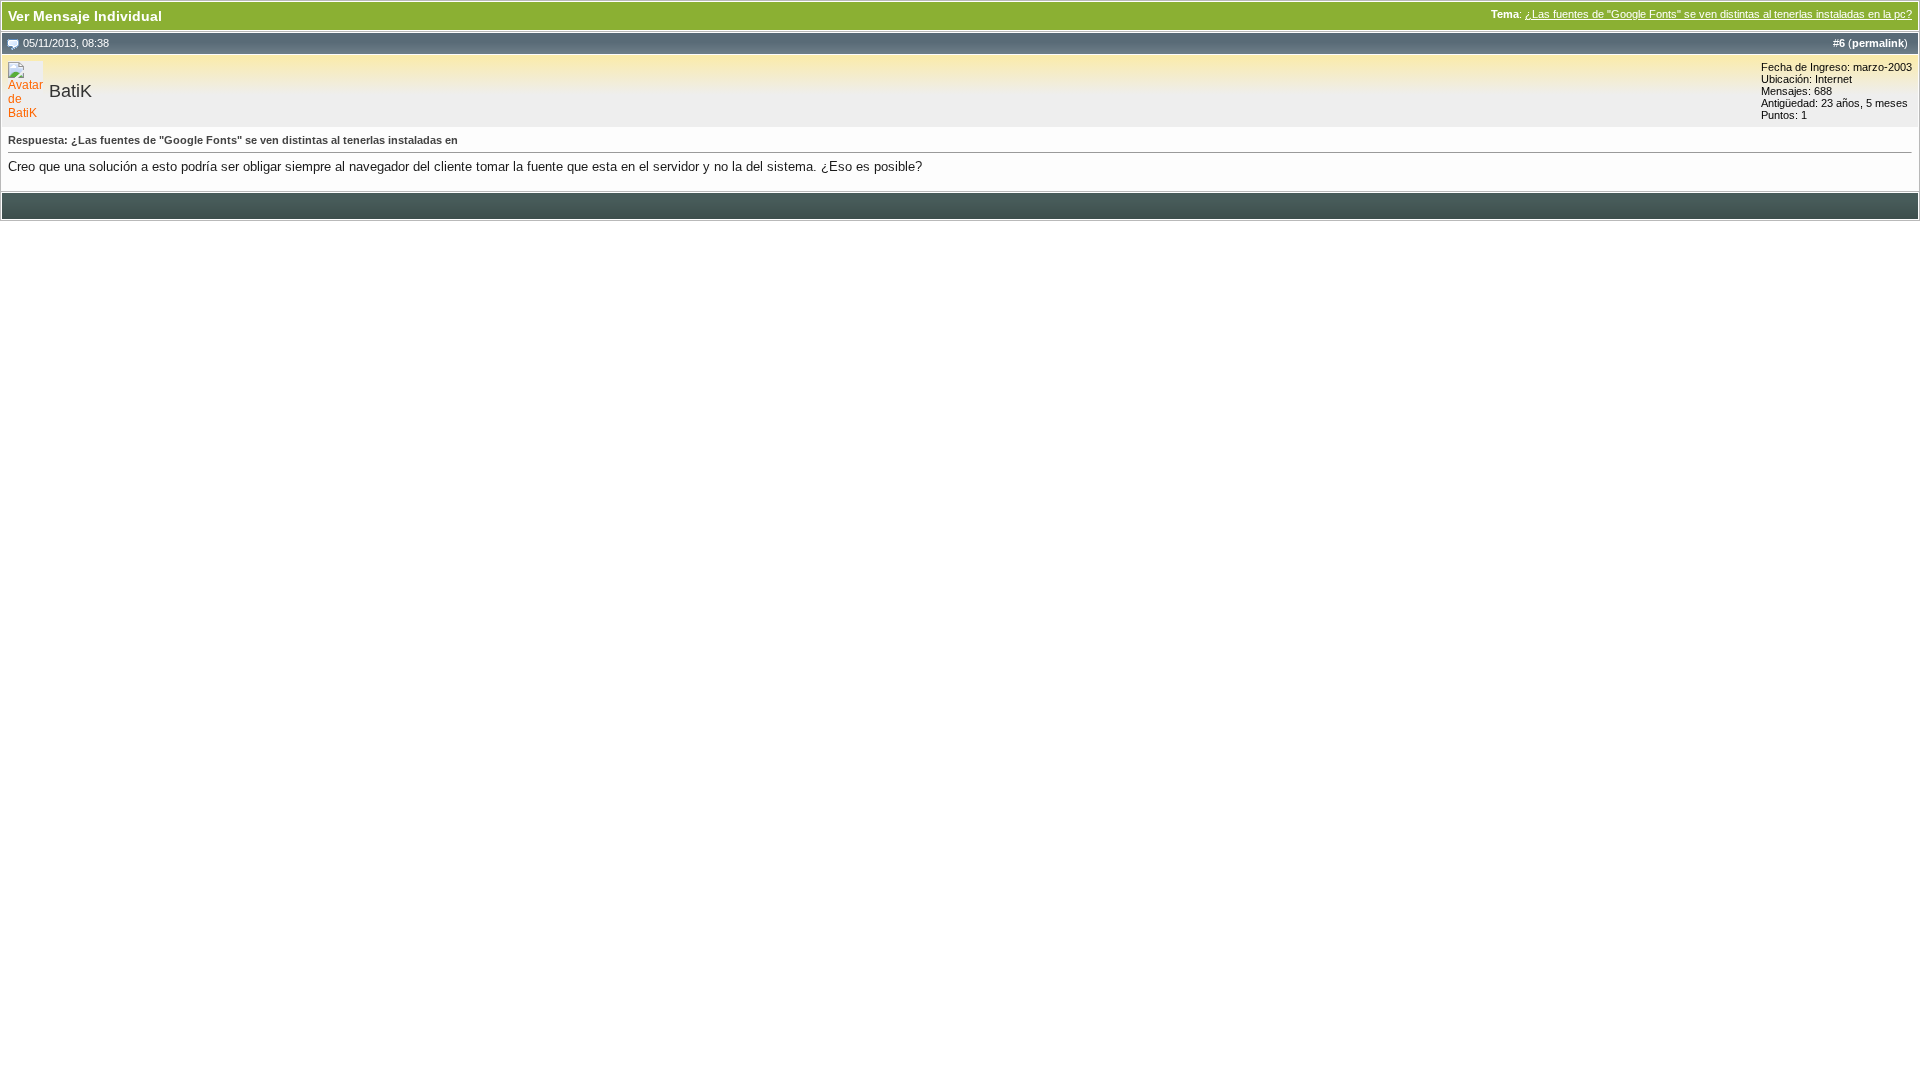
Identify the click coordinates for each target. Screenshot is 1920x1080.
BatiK (70, 91)
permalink (1878, 43)
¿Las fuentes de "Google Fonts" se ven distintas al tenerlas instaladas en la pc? (1718, 14)
